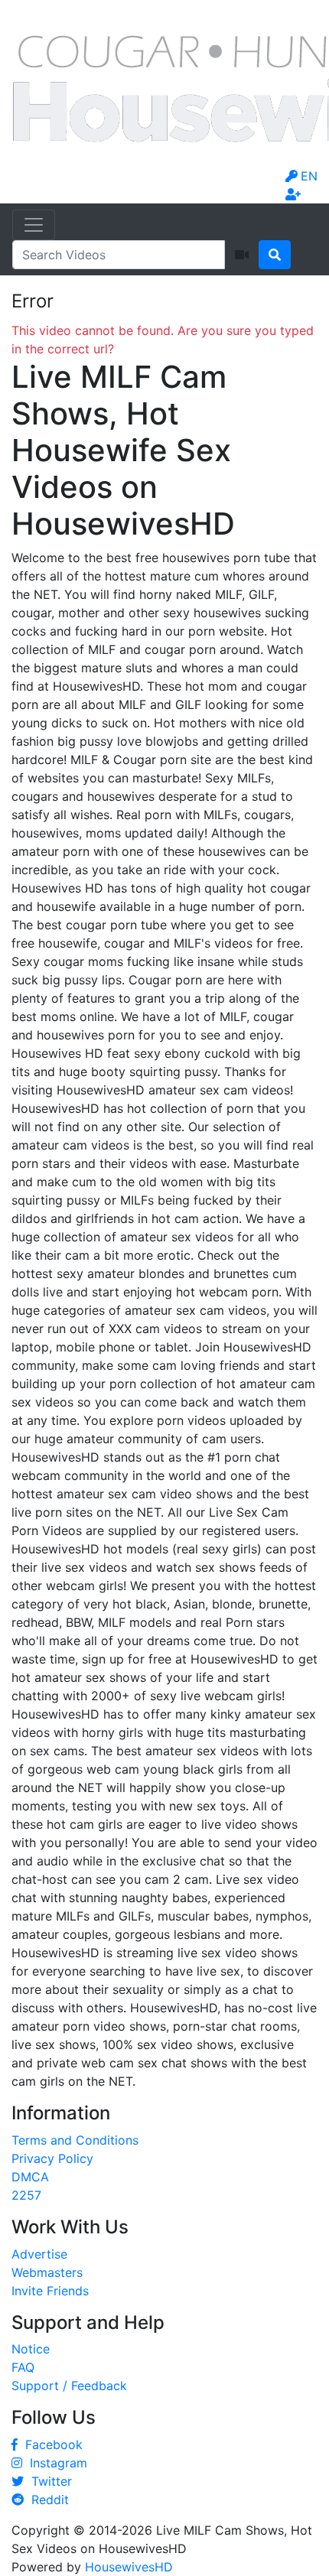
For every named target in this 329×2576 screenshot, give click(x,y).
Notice (31, 2349)
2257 (26, 2195)
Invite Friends (50, 2291)
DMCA (30, 2177)
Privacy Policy (52, 2158)
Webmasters (47, 2272)
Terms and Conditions (75, 2140)
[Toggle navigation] (34, 225)
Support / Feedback (69, 2386)
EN (309, 176)
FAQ (23, 2367)
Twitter (48, 2481)
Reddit (46, 2500)
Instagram (55, 2463)
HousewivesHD (129, 2567)
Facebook (50, 2444)
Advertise (39, 2254)
